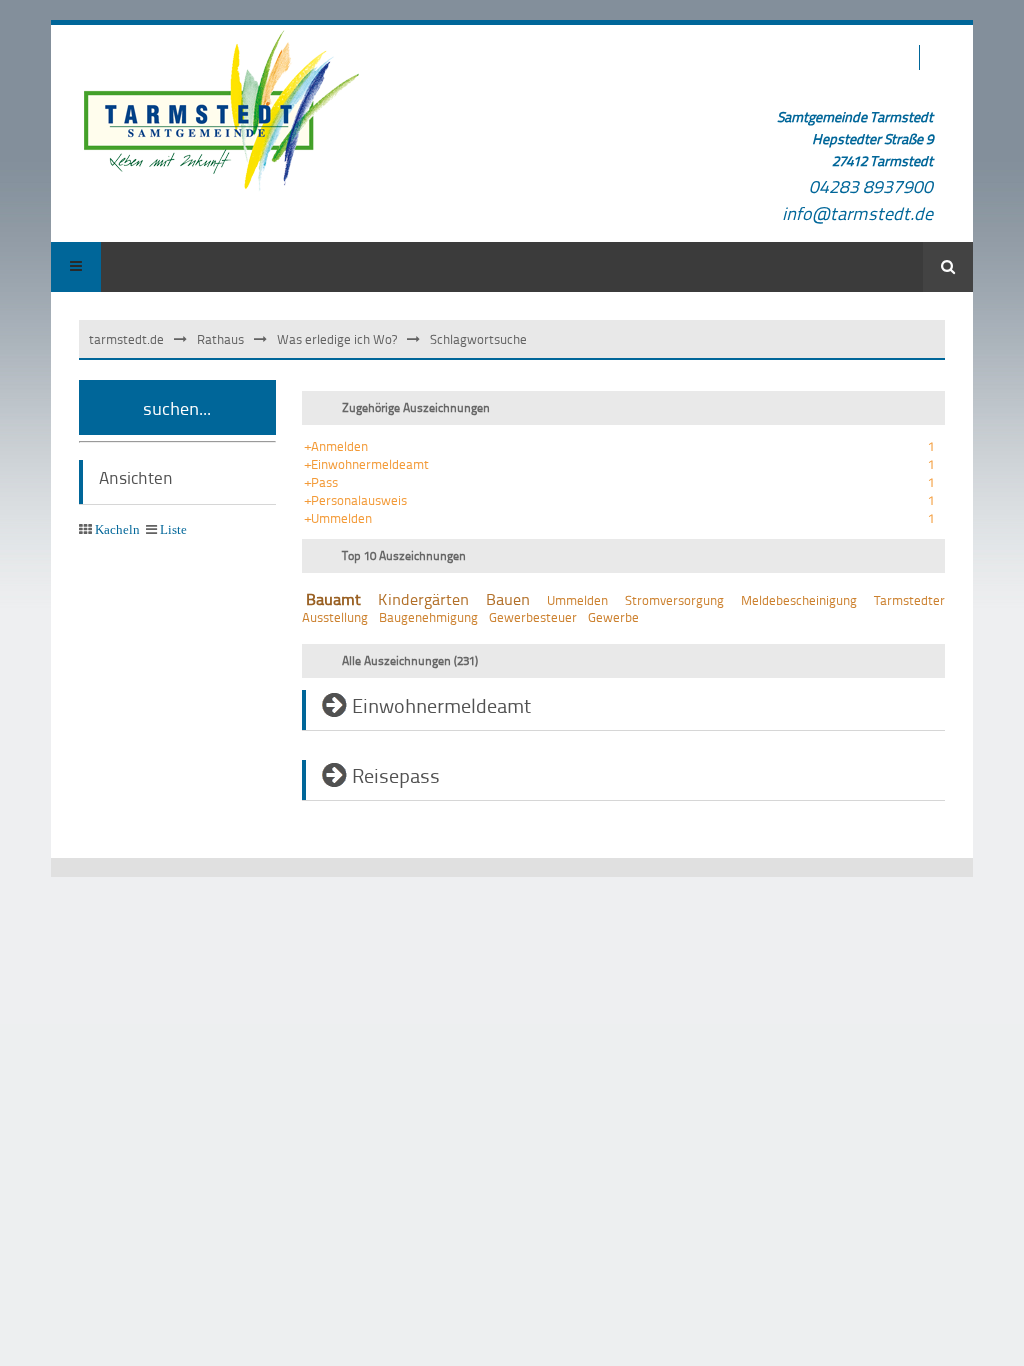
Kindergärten (423, 599)
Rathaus (220, 339)
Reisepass (396, 775)
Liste (173, 529)
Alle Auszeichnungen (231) (410, 660)
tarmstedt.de (126, 339)
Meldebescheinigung (799, 600)
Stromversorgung (674, 600)
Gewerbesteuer (533, 617)
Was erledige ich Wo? (337, 339)
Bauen (508, 599)
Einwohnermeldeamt (441, 705)
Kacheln (117, 529)
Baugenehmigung (428, 617)
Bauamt (333, 599)
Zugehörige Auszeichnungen (416, 407)
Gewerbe (613, 617)
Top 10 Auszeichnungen (404, 555)
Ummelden (577, 600)
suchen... (177, 407)
